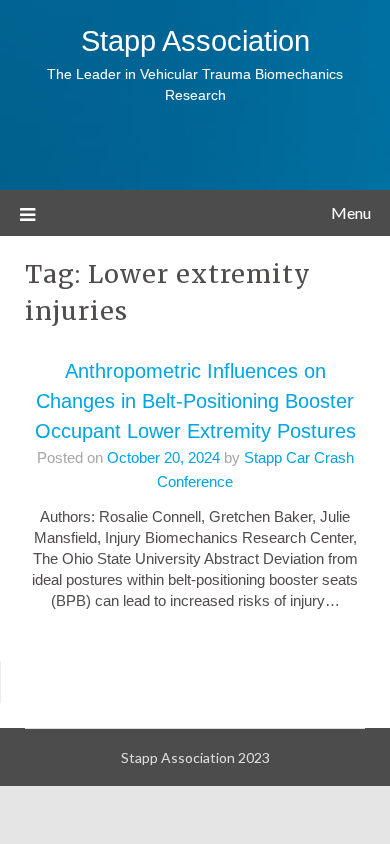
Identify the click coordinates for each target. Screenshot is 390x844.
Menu (351, 212)
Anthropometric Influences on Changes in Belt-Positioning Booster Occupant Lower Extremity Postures (195, 401)
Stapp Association (195, 41)
